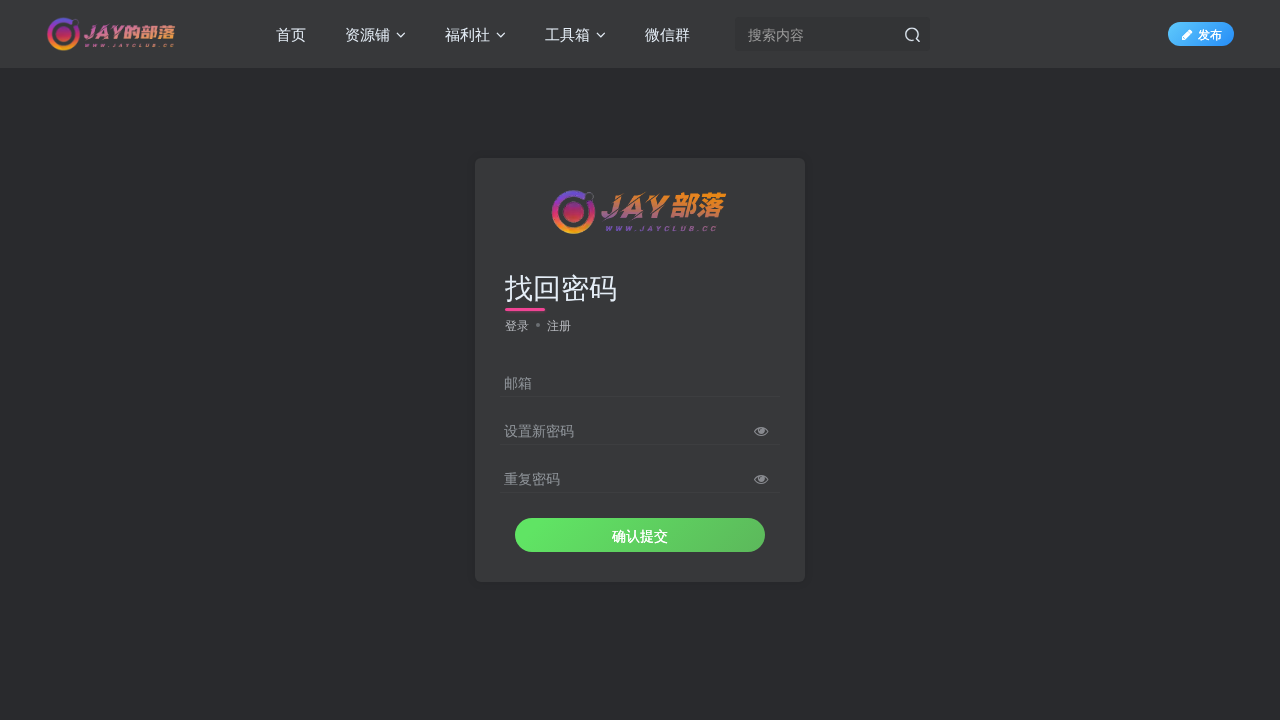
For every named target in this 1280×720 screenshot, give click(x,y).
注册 (559, 324)
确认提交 (640, 535)
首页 (289, 33)
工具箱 (565, 33)
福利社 (465, 33)
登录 (517, 324)
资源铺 (365, 33)
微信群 (665, 33)
